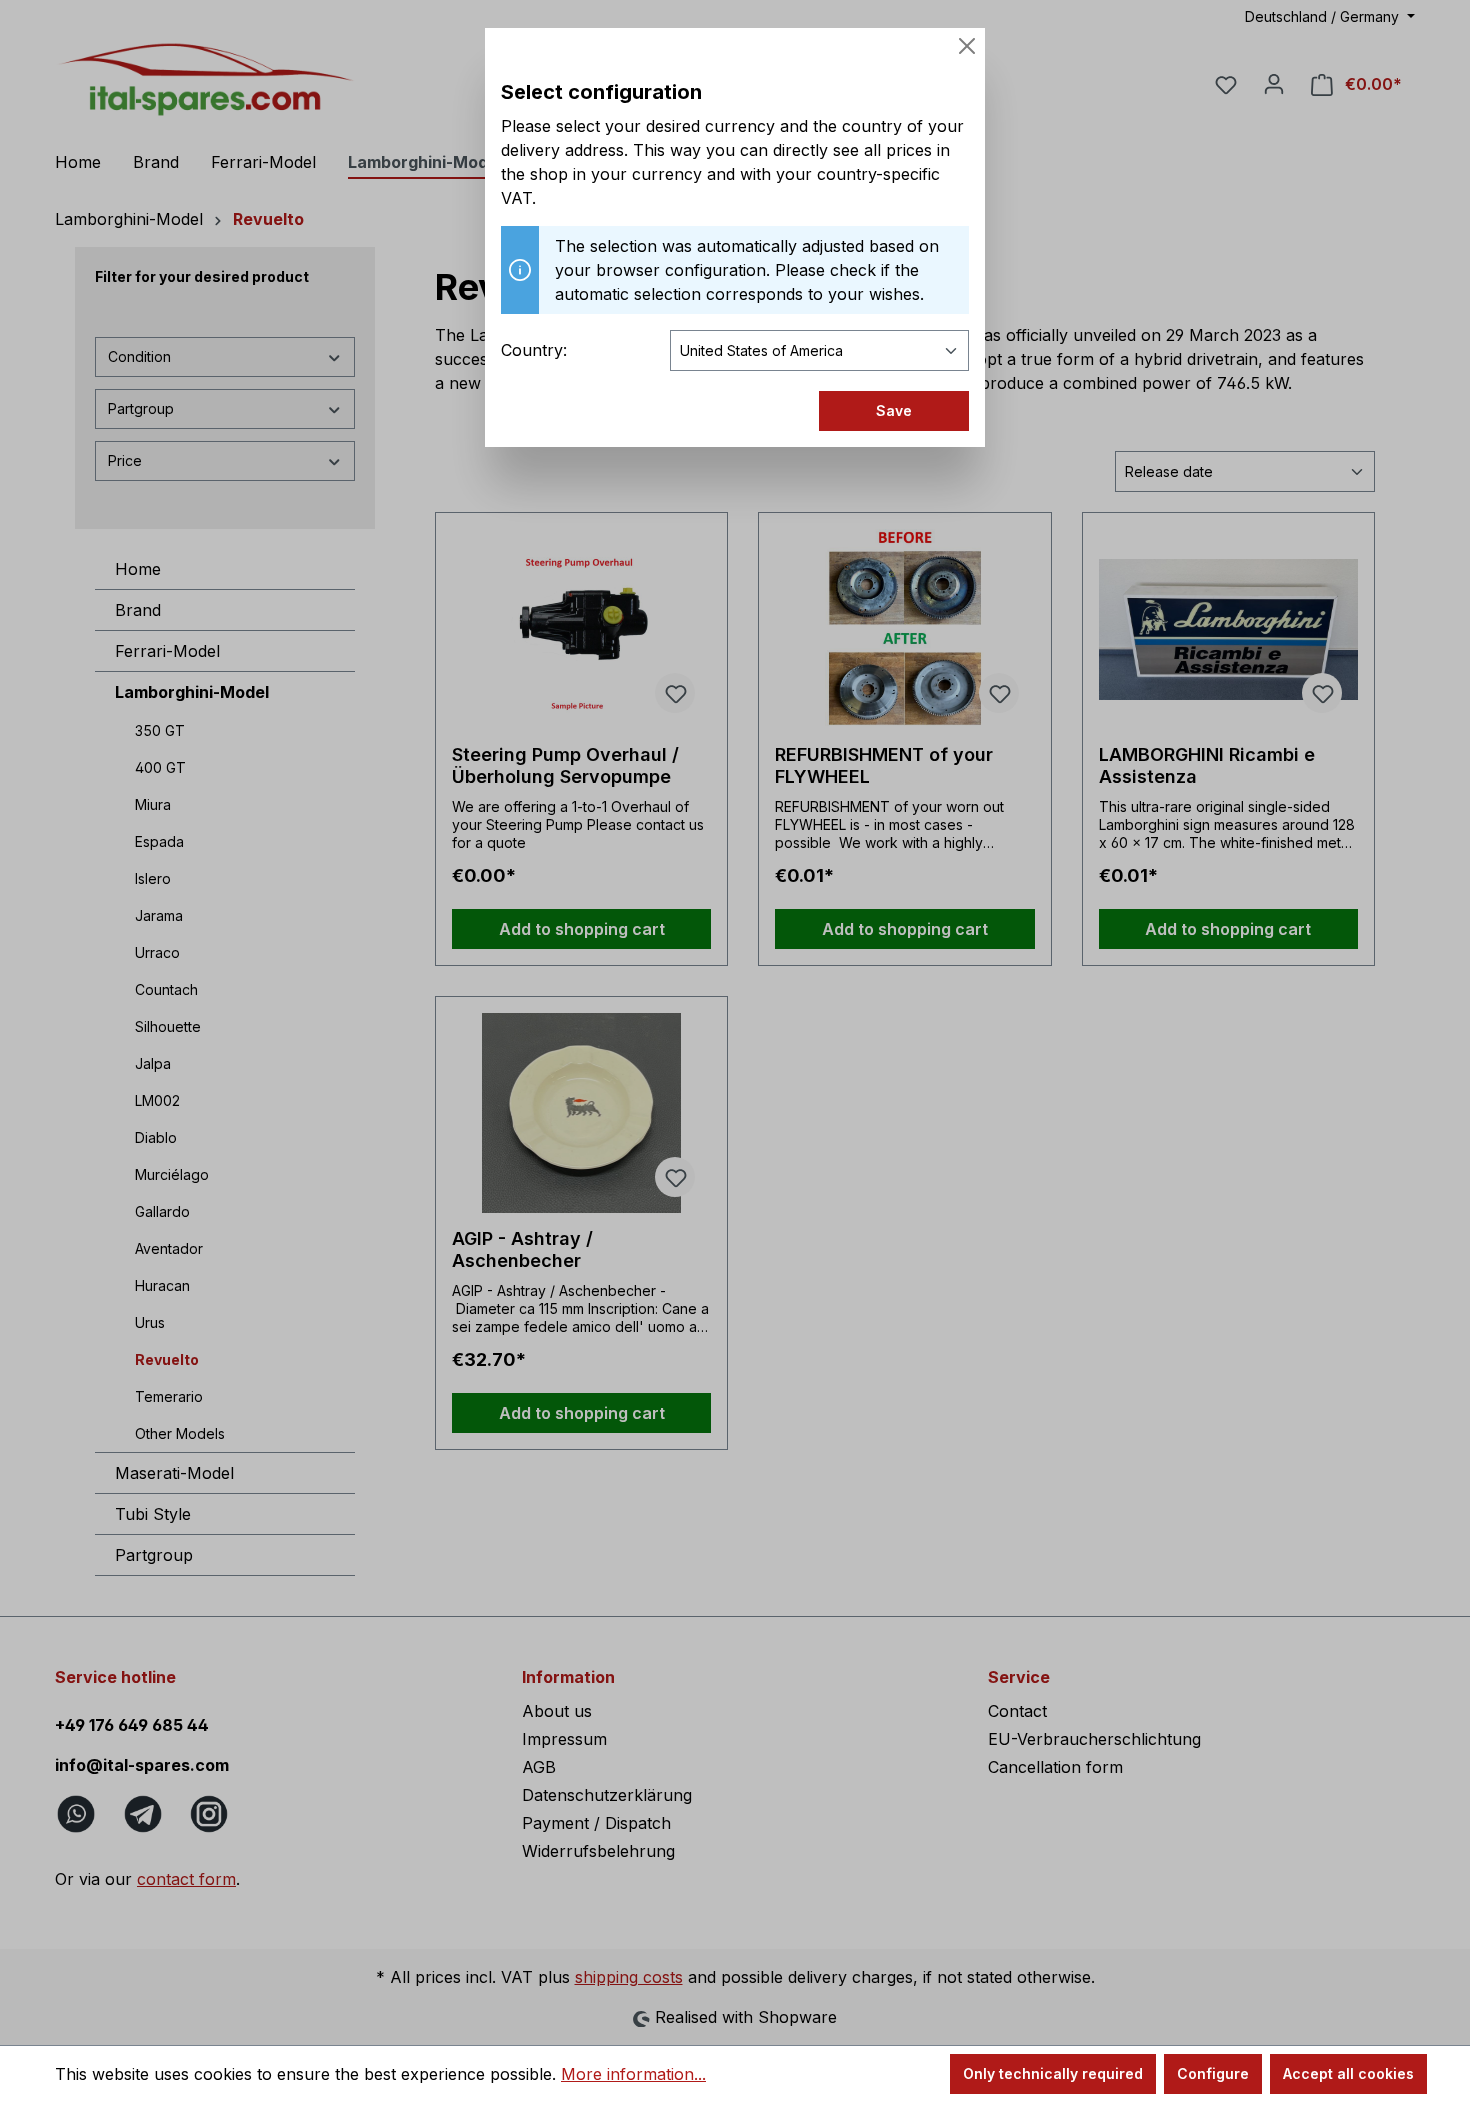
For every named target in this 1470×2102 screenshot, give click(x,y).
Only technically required (1053, 2073)
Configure (1213, 2073)
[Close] (967, 46)
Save (894, 410)
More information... (633, 2074)
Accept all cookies (1348, 2073)
